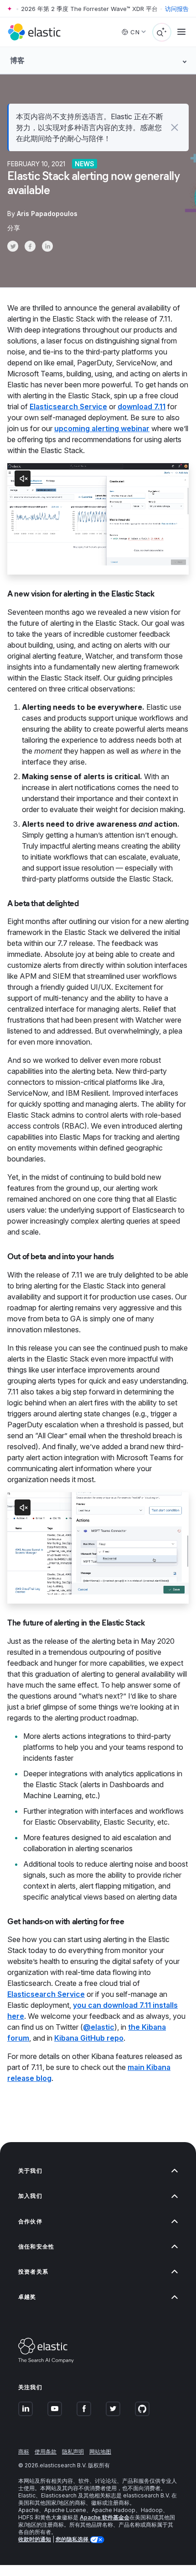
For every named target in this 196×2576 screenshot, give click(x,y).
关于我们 (30, 2171)
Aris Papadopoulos (47, 214)
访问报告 (177, 9)
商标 (24, 2452)
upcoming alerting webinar (102, 428)
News (85, 164)
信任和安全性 (36, 2246)
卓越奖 (27, 2297)
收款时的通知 (35, 2539)
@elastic (99, 2027)
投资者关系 (33, 2272)
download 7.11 (142, 406)
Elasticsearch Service (68, 406)
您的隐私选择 (73, 2539)
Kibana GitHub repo (89, 2038)
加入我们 (30, 2196)
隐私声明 (73, 2452)
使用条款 (46, 2452)
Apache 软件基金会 (105, 2517)
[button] (174, 127)
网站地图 (100, 2452)
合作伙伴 (30, 2221)
